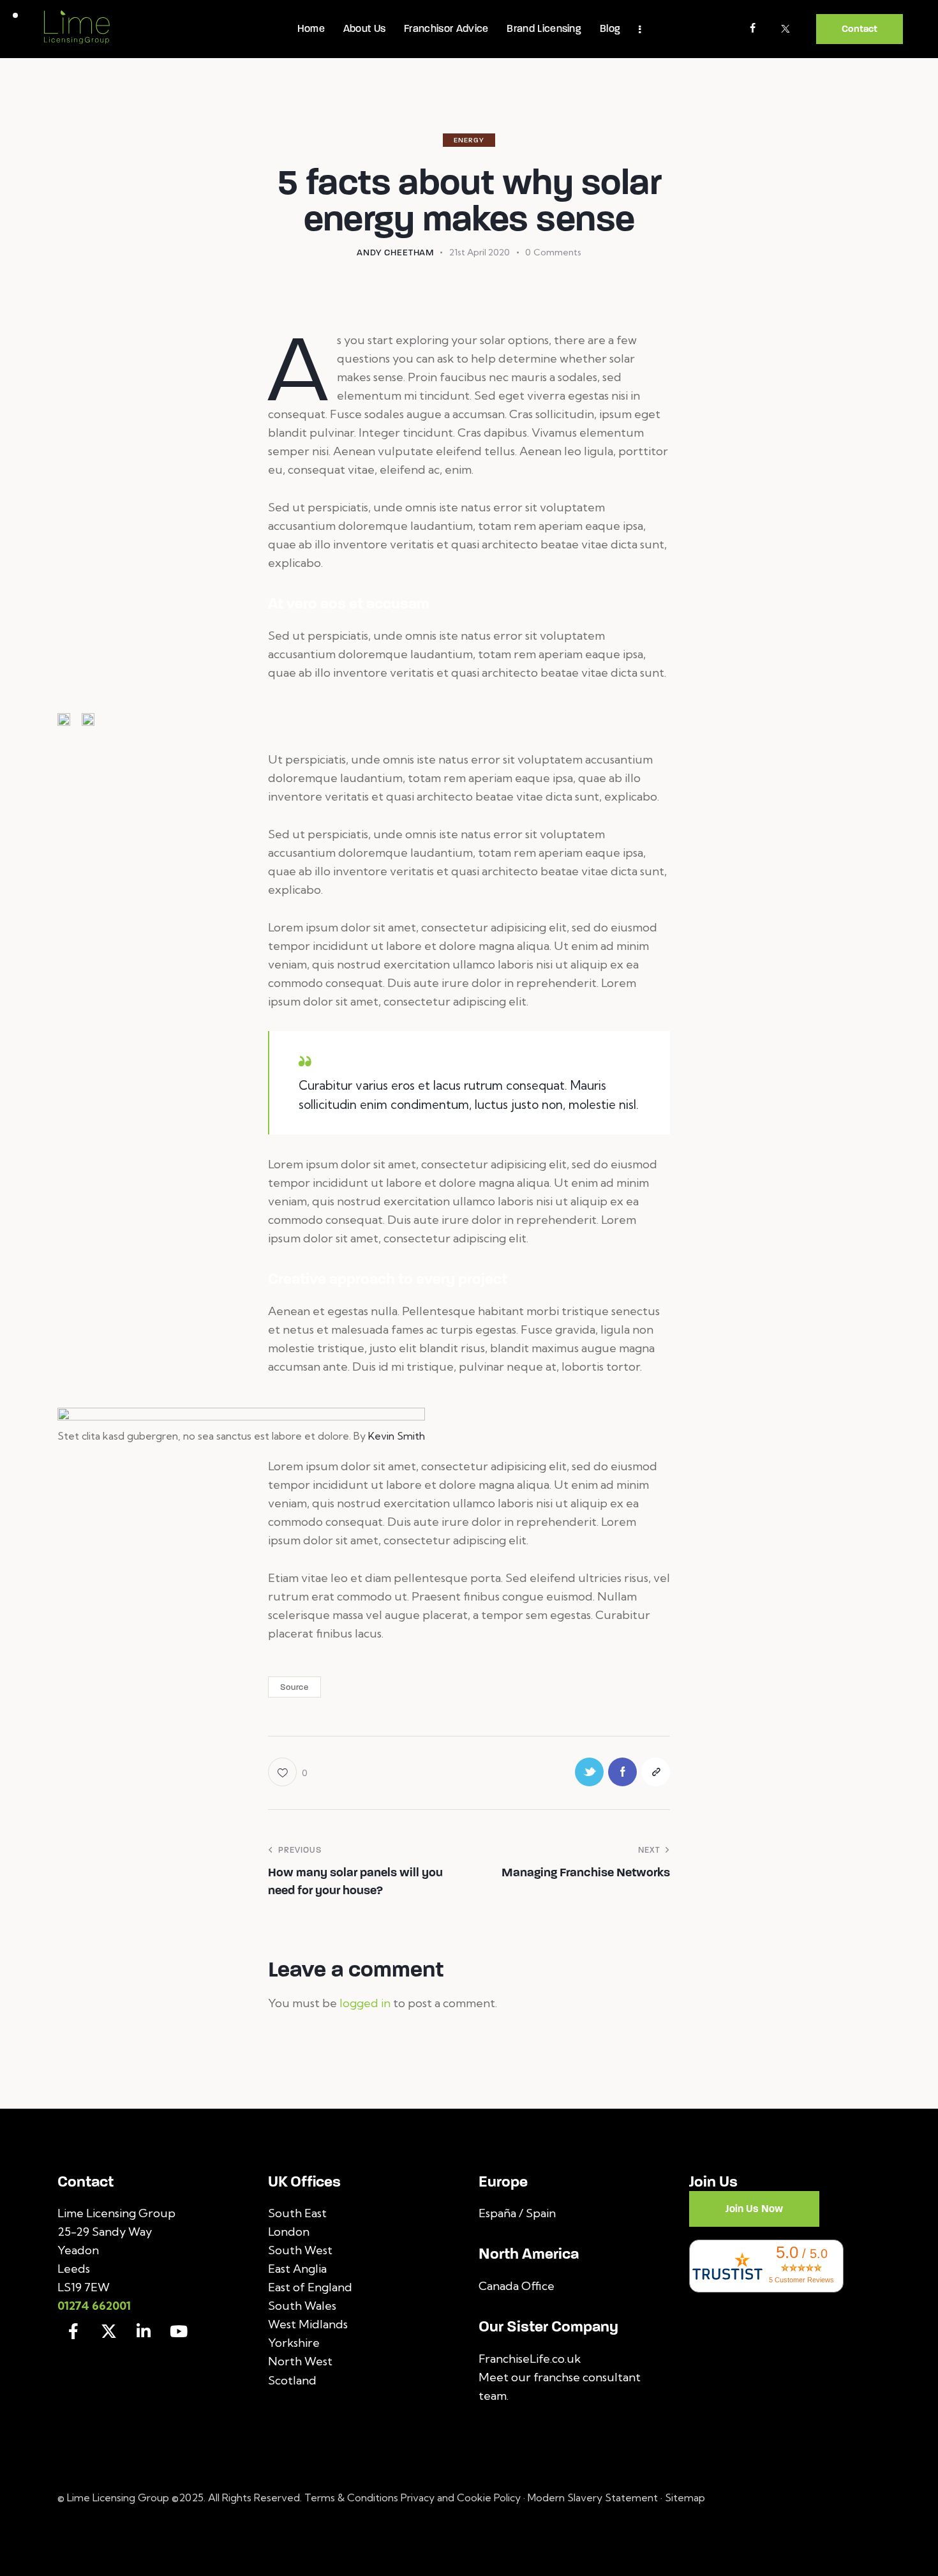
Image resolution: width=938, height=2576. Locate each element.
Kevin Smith (397, 1436)
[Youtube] (179, 2331)
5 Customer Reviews (801, 2280)
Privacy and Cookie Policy (461, 2497)
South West (300, 2250)
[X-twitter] (108, 2331)
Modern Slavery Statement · (596, 2497)
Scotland (292, 2380)
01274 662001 (94, 2306)
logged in (365, 2003)
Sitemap (685, 2497)
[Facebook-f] (73, 2331)
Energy (469, 140)
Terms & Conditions (353, 2497)
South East (297, 2213)
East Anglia (297, 2269)
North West (300, 2361)
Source (294, 1687)
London (289, 2232)
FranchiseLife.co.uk (530, 2359)
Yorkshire (294, 2343)
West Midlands (308, 2324)
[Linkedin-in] (144, 2331)
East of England (310, 2287)
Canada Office (517, 2286)
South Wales (302, 2306)
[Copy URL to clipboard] (656, 1772)
